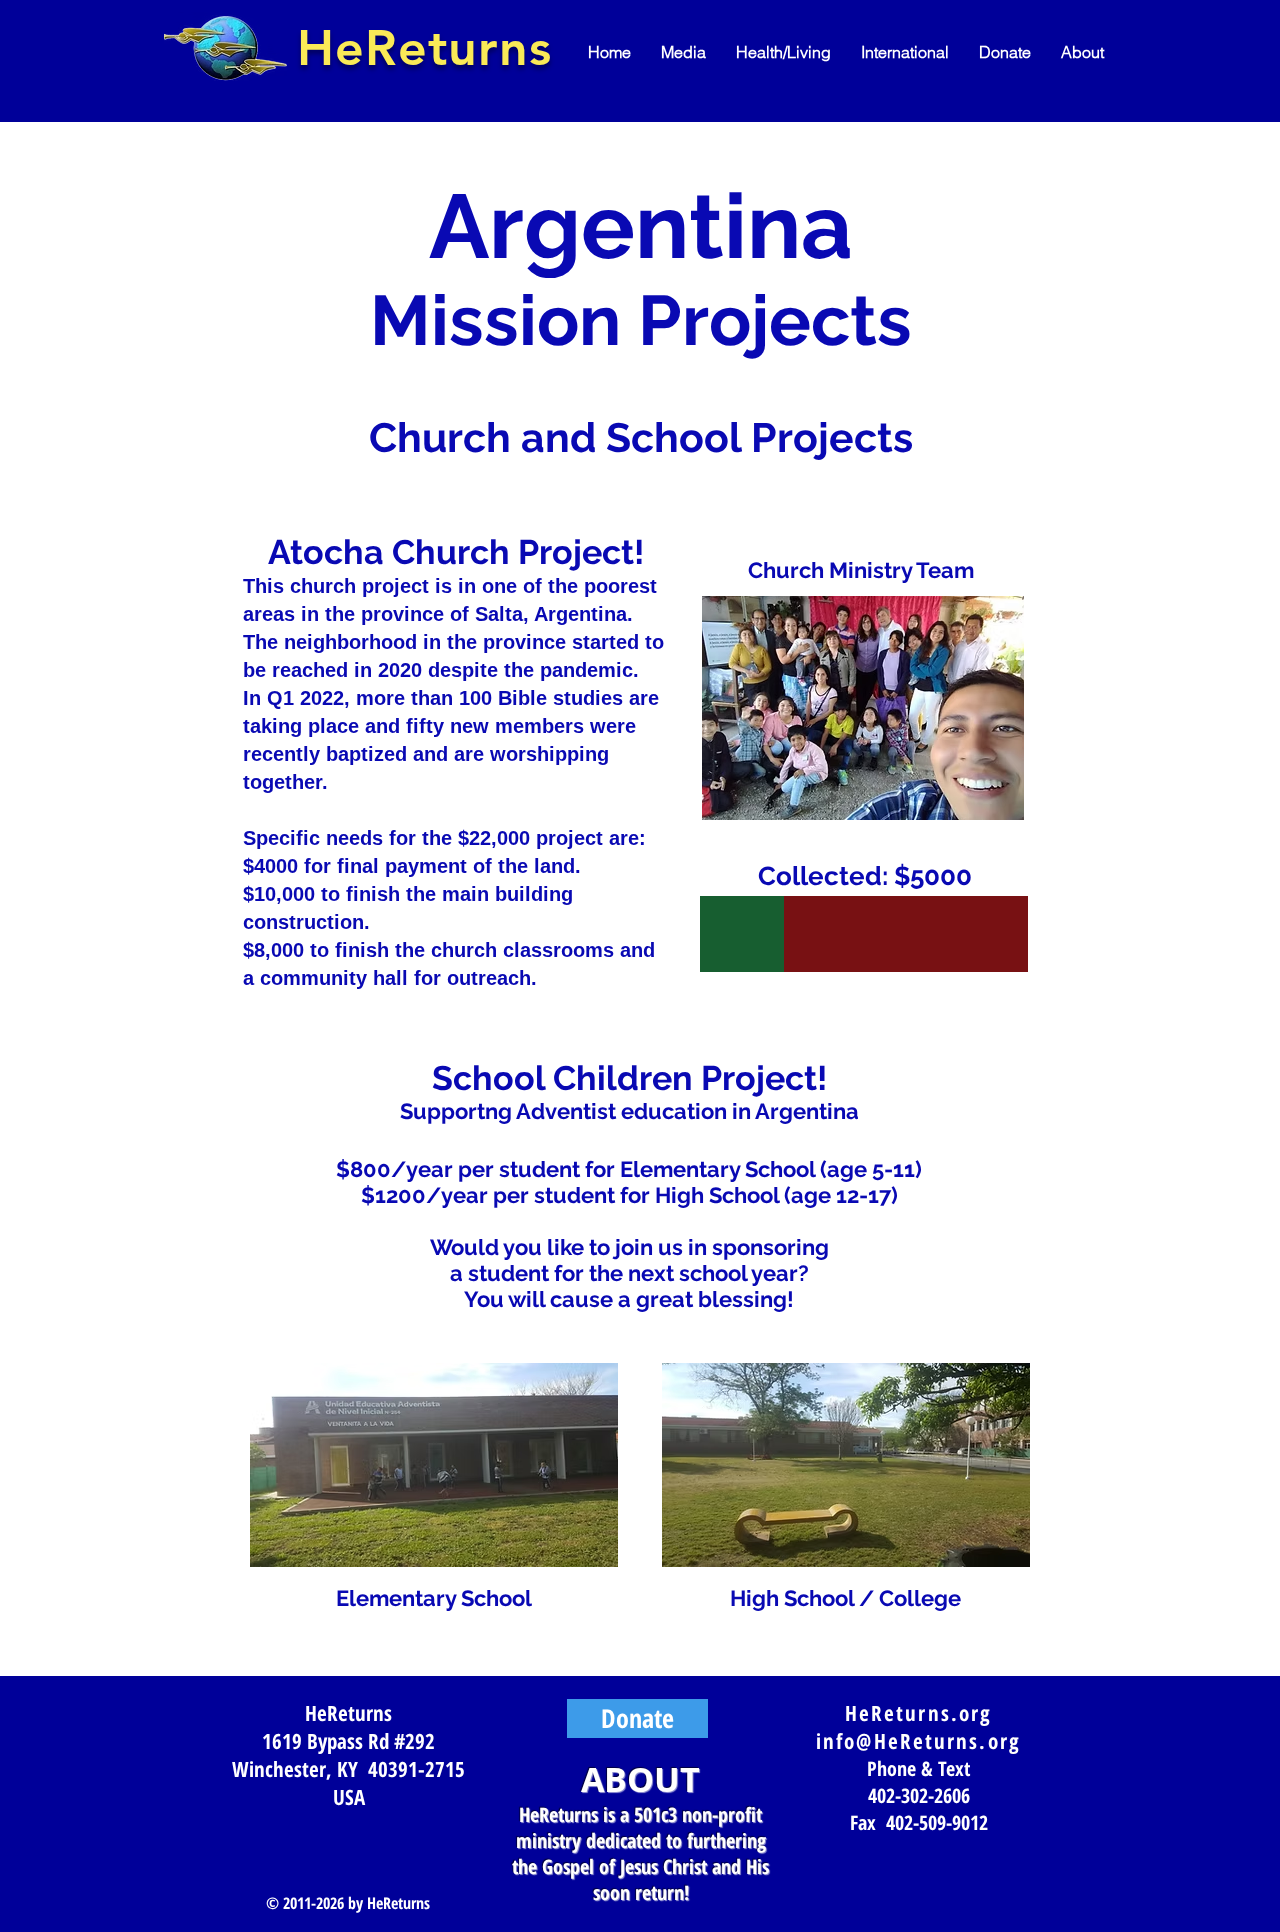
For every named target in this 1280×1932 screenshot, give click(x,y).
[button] (683, 52)
